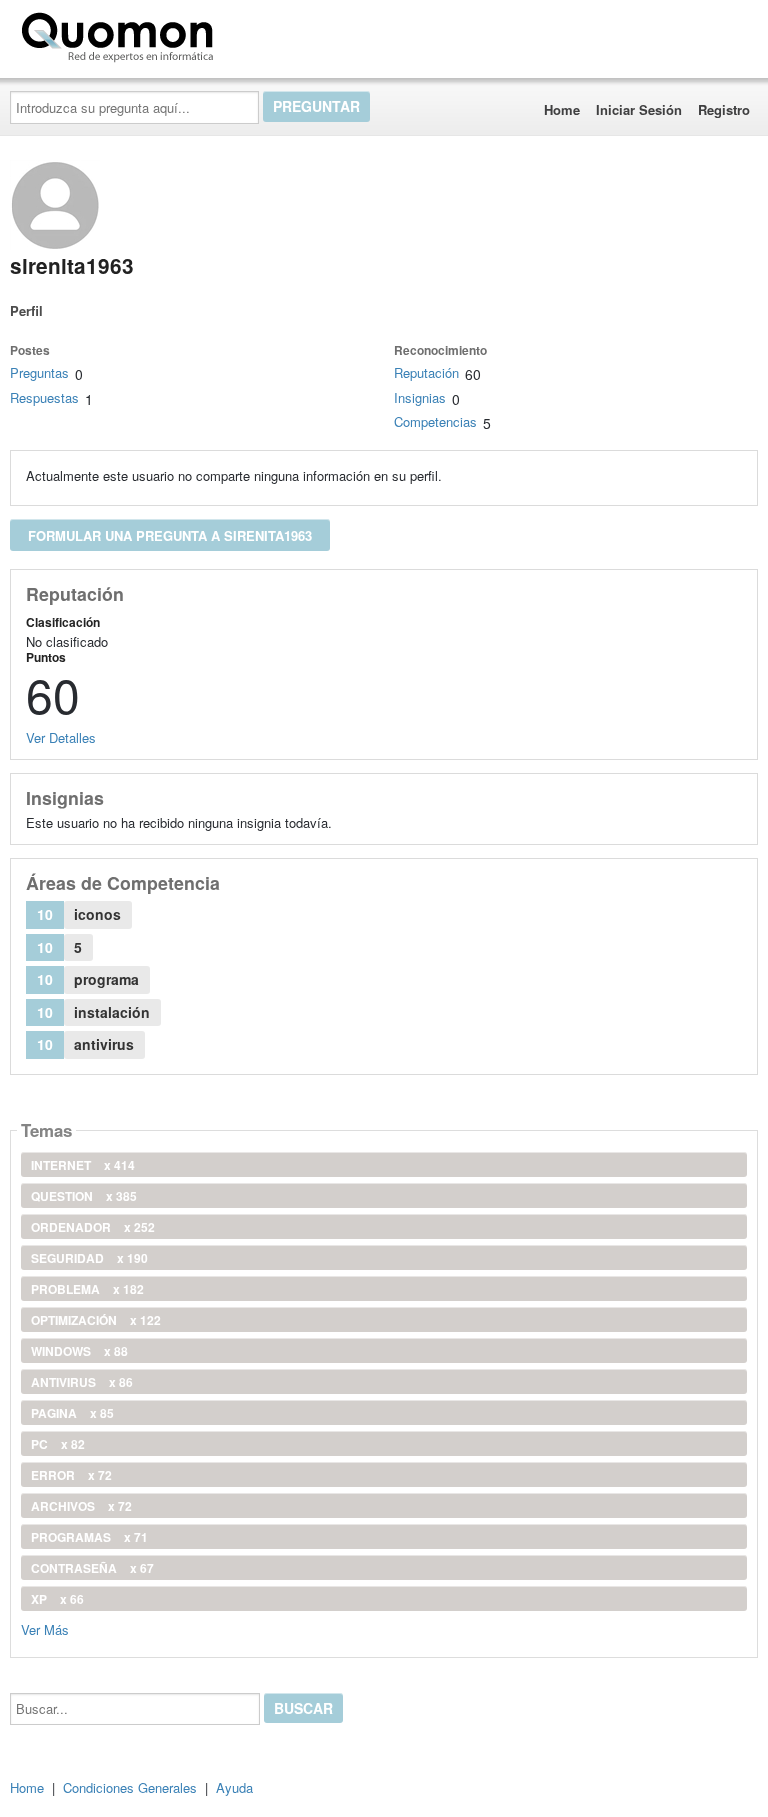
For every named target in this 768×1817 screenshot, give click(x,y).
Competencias (435, 421)
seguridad (89, 1258)
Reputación (426, 372)
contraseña (92, 1568)
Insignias (420, 397)
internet (83, 1165)
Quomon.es (284, 33)
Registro (724, 109)
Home (562, 109)
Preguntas (39, 372)
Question (84, 1196)
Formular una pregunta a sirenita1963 (170, 535)
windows (79, 1351)
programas (89, 1537)
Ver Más (45, 1628)
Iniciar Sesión (639, 109)
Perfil (26, 310)
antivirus (82, 1382)
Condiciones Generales (130, 1787)
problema (87, 1289)
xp (57, 1599)
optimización (96, 1320)
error (71, 1475)
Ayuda (234, 1787)
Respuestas (44, 397)
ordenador (93, 1227)
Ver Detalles (61, 737)
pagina (72, 1413)
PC (58, 1444)
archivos (81, 1506)
